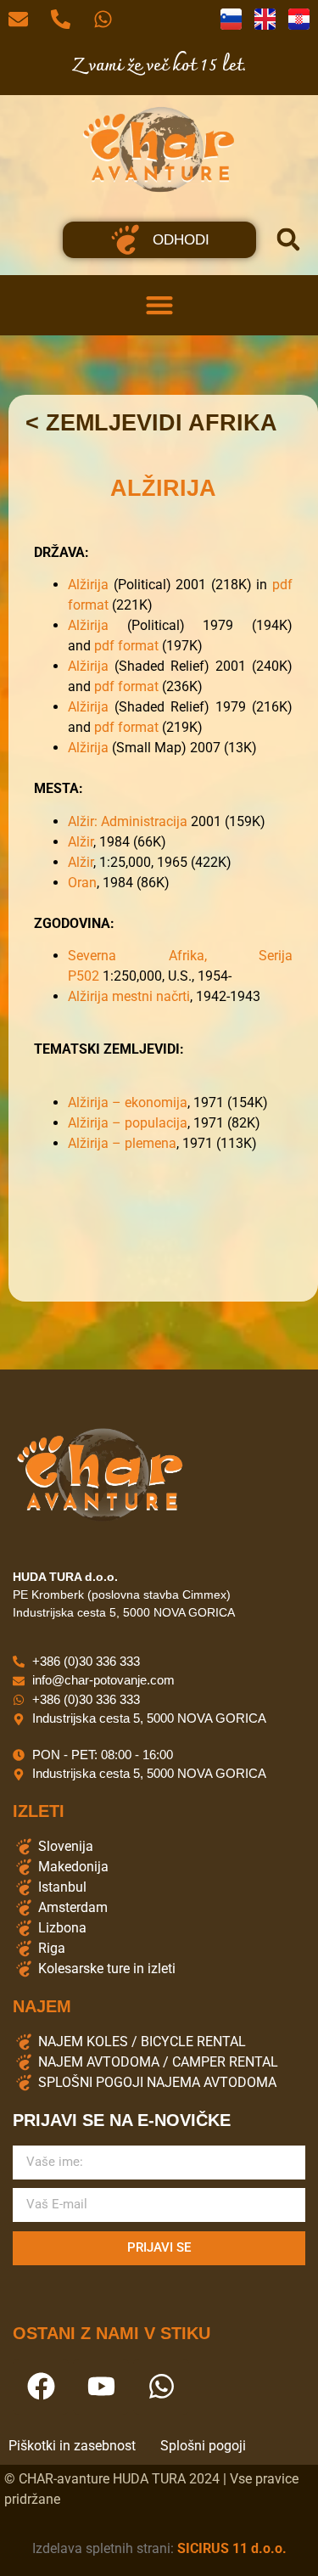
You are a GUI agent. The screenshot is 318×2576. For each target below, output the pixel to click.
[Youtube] (101, 2387)
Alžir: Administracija (129, 821)
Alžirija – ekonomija (128, 1102)
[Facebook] (41, 2387)
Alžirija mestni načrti (129, 996)
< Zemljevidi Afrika (151, 423)
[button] (288, 239)
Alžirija (88, 585)
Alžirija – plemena (122, 1143)
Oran (82, 883)
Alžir (81, 842)
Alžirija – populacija (128, 1123)
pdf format (126, 646)
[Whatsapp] (161, 2387)
